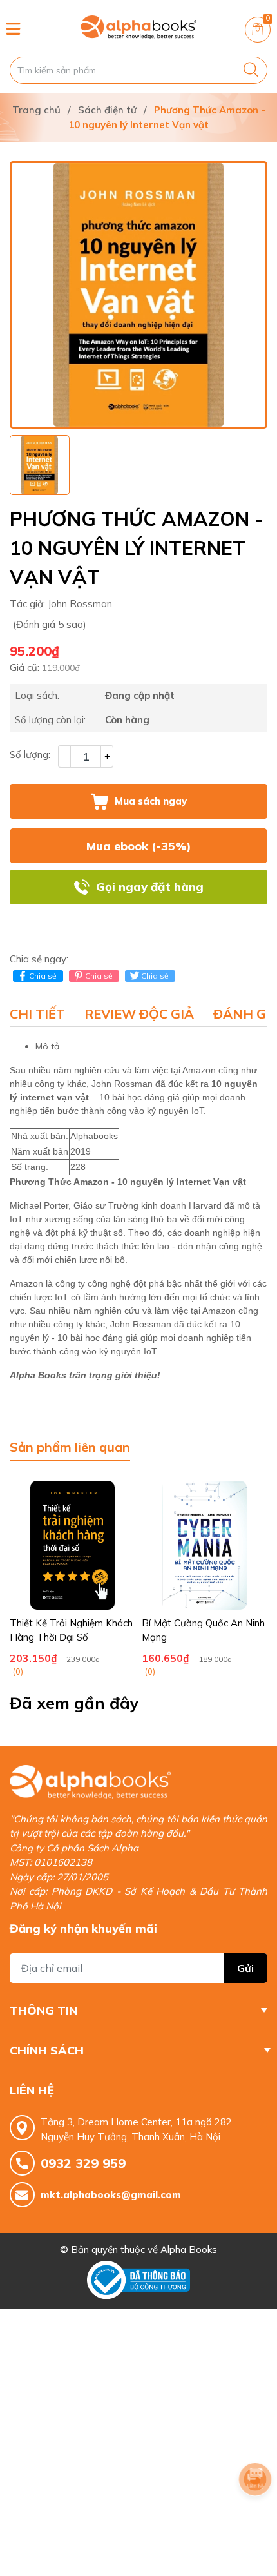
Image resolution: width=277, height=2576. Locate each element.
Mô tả (47, 1046)
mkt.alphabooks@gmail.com (111, 2195)
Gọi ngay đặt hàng (150, 887)
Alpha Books (189, 2249)
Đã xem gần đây (74, 1703)
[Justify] (251, 70)
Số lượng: (30, 755)
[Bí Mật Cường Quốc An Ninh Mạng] (205, 1545)
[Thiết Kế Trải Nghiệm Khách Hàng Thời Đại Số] (72, 1545)
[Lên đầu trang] (255, 2515)
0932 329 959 (83, 2163)
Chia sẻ (43, 976)
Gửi (245, 1968)
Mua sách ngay (151, 801)
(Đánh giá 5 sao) (50, 624)
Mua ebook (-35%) (139, 846)
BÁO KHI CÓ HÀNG (138, 922)
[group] (138, 295)
